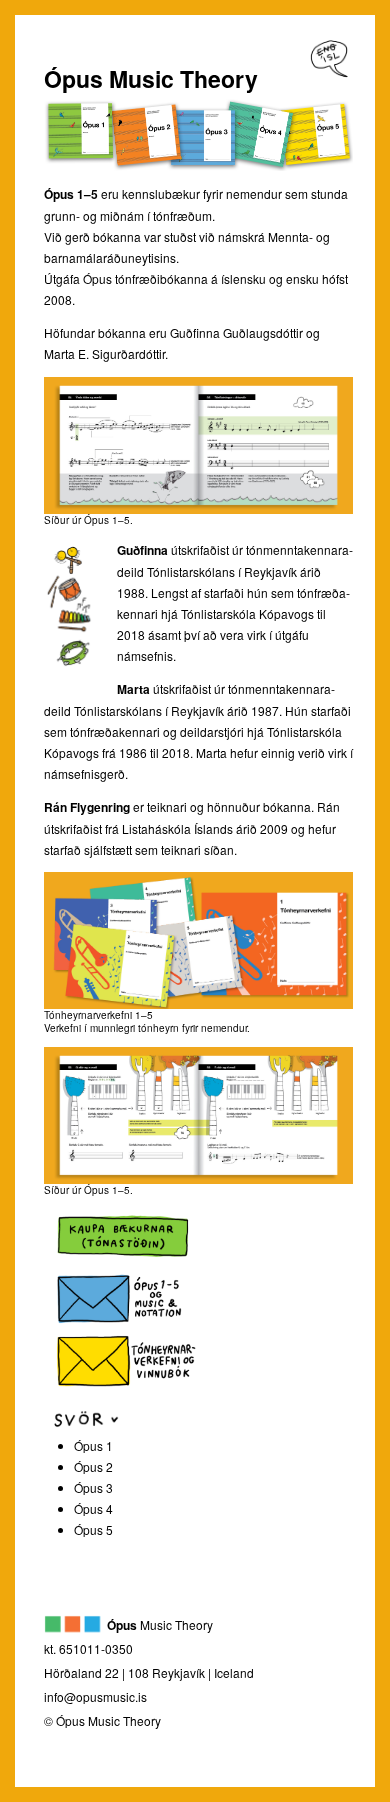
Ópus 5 (93, 1529)
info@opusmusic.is (95, 1696)
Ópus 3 (93, 1487)
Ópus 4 (93, 1508)
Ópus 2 (93, 1466)
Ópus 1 (93, 1445)
